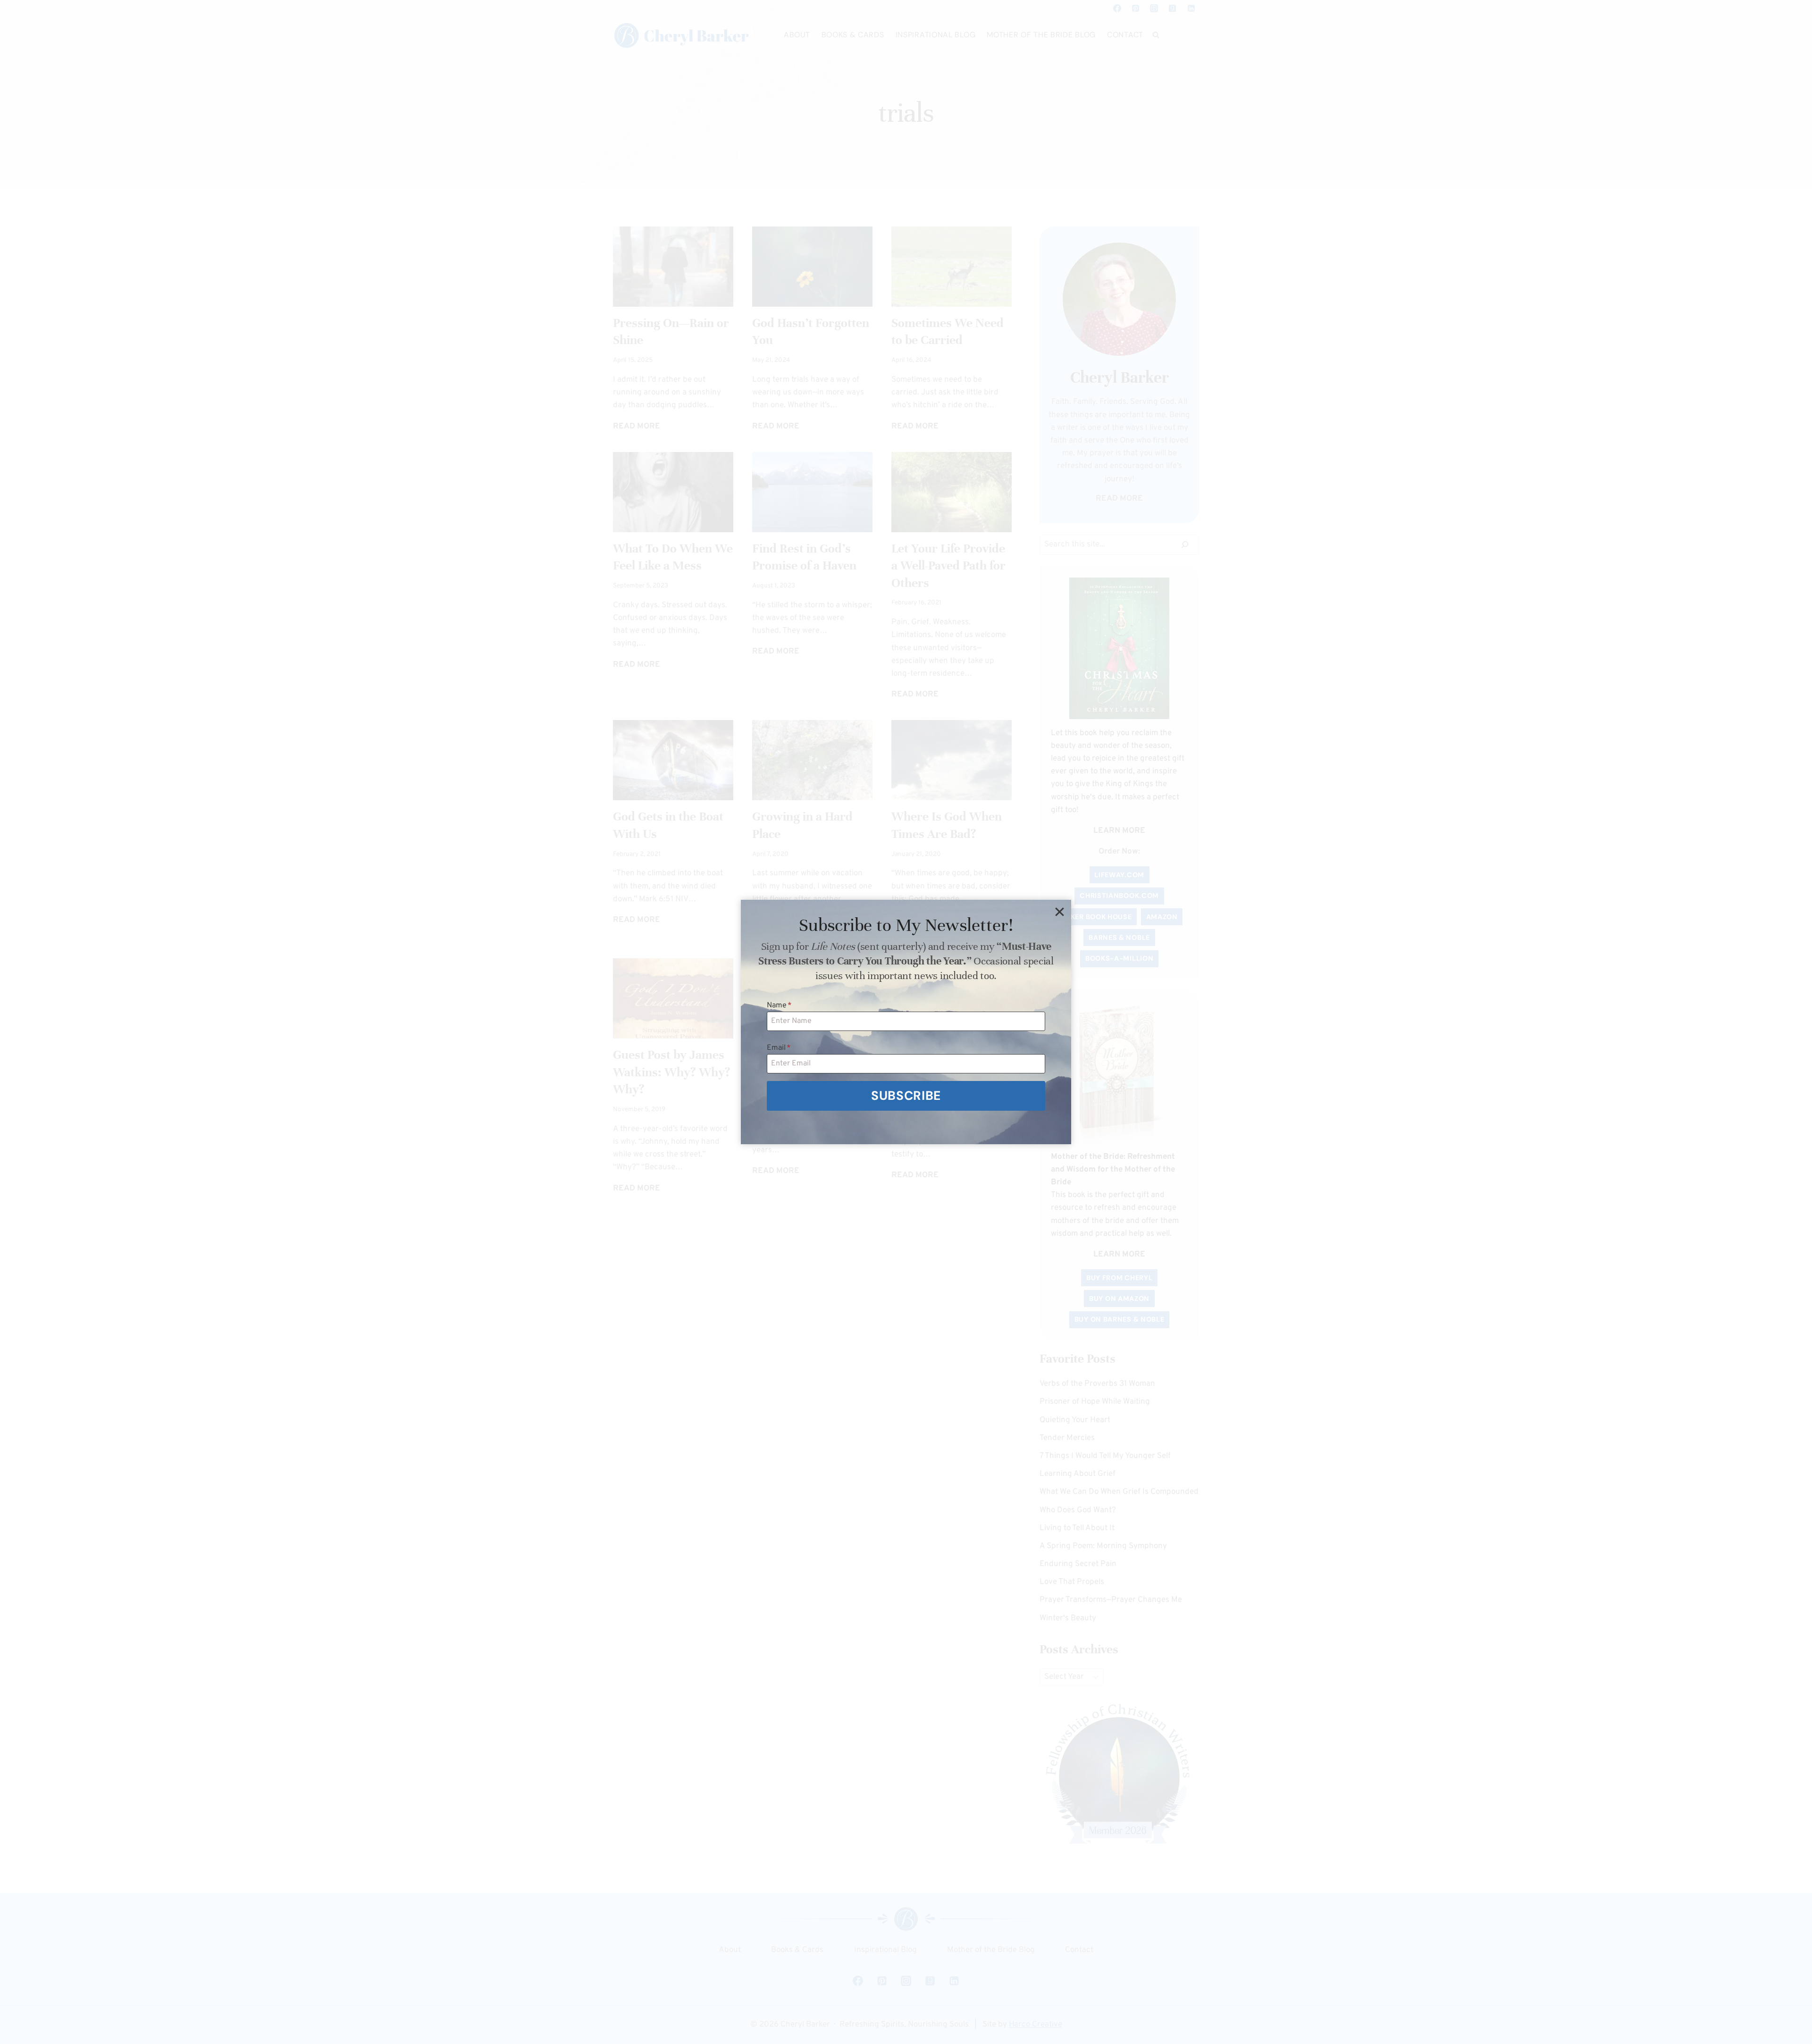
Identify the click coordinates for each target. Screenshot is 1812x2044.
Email (779, 1048)
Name (779, 1005)
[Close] (1059, 912)
